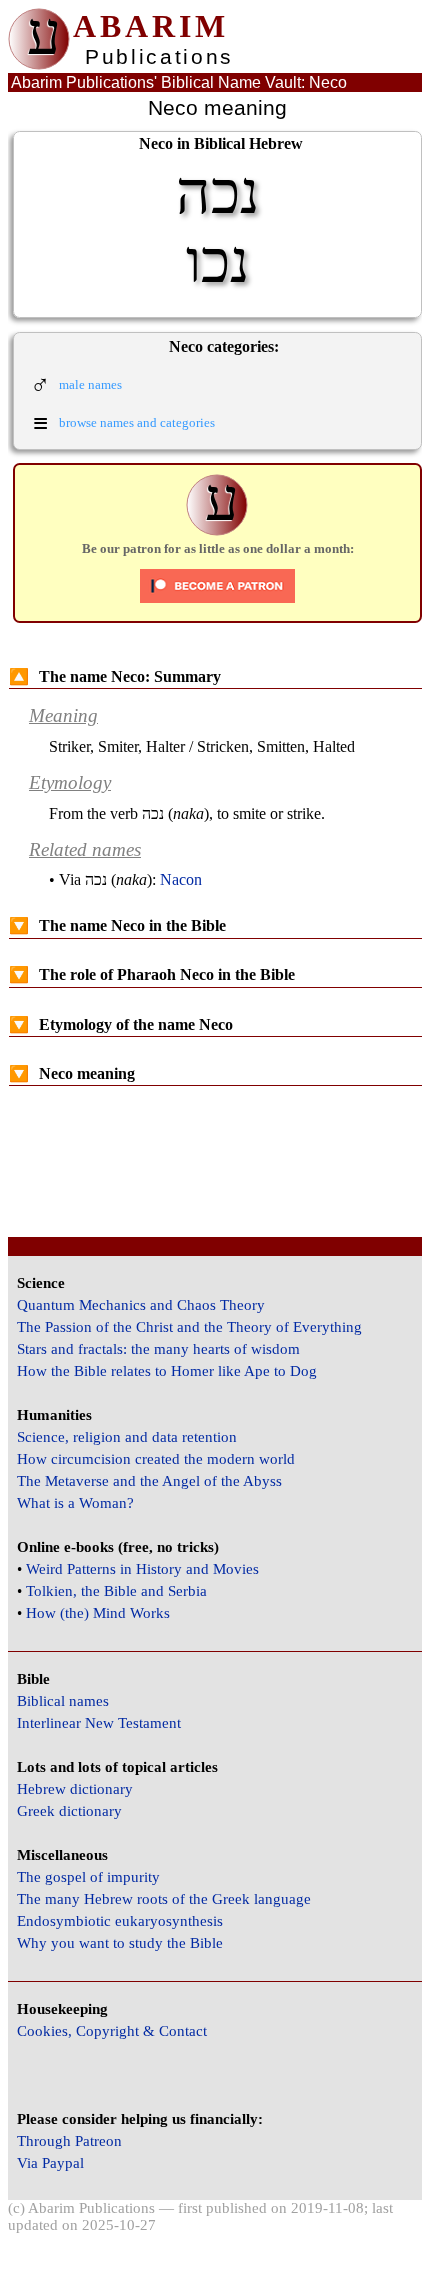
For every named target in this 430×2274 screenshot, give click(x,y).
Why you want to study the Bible (120, 1943)
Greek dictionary (69, 1811)
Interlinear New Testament (99, 1723)
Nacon (181, 879)
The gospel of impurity (88, 1877)
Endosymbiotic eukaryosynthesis (120, 1921)
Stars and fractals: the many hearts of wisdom (158, 1349)
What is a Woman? (75, 1503)
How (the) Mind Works (98, 1613)
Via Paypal (50, 2163)
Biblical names (63, 1701)
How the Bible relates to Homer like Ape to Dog (167, 1371)
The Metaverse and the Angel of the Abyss (149, 1481)
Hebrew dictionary (75, 1789)
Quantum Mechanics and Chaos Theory (141, 1305)
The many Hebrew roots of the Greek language (164, 1899)
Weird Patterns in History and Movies (142, 1569)
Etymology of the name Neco (121, 1024)
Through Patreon (69, 2141)
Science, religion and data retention (127, 1437)
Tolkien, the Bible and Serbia (116, 1591)
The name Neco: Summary (115, 676)
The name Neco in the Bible (117, 925)
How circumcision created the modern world (156, 1459)
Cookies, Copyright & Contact (112, 2031)
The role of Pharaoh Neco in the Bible (152, 974)
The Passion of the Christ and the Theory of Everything (189, 1327)
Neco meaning (72, 1073)
